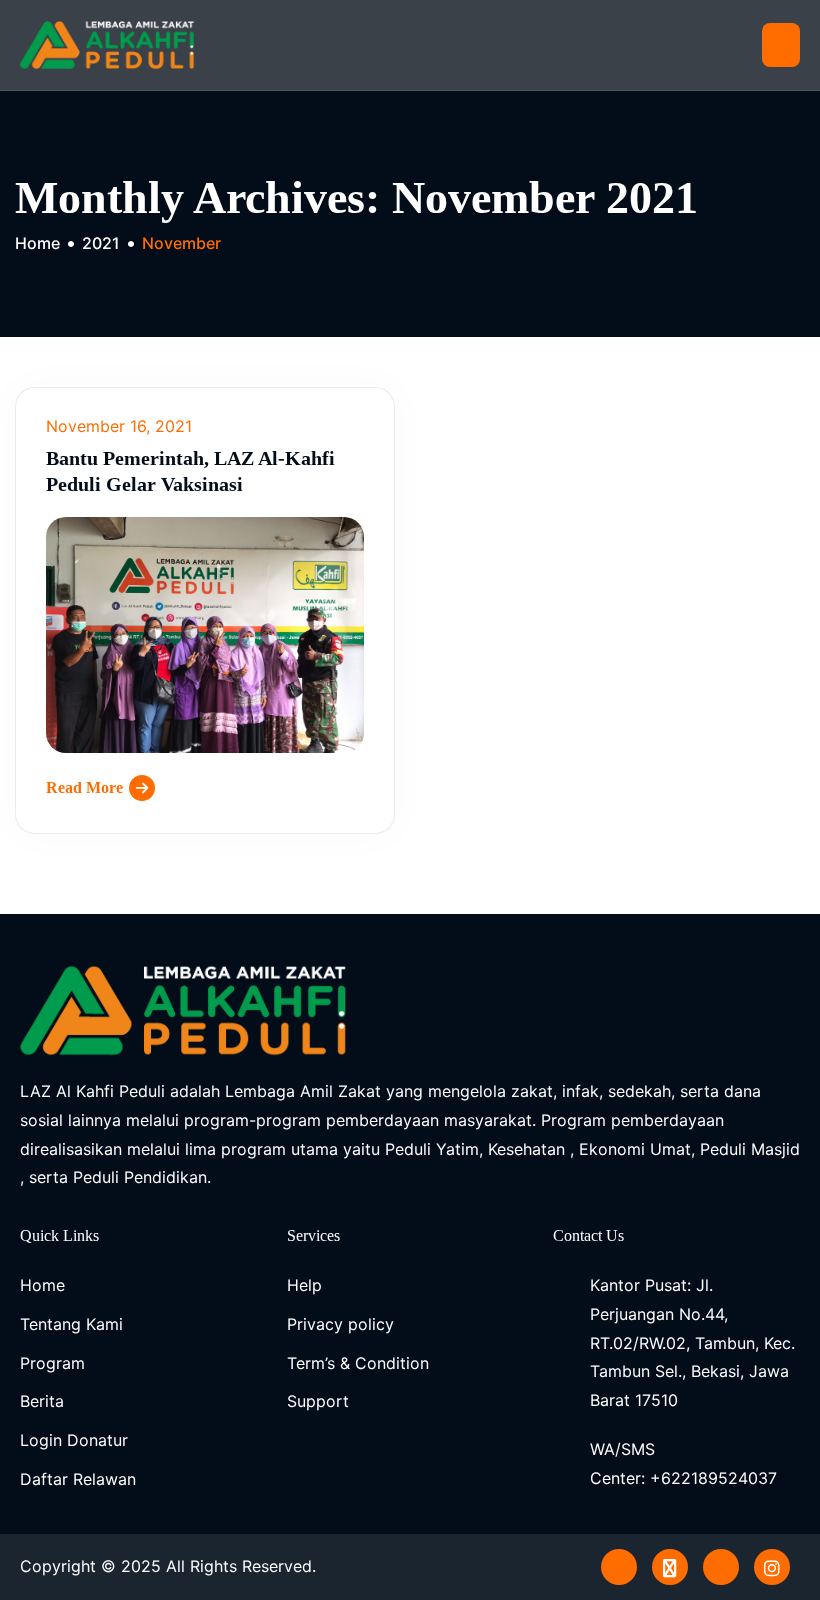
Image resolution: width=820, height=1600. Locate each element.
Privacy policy (340, 1324)
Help (304, 1285)
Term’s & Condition (358, 1363)
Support (318, 1401)
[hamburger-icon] (781, 45)
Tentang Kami (71, 1324)
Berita (42, 1401)
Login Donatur (74, 1440)
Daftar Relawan (78, 1479)
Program (52, 1363)
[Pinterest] (619, 1567)
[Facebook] (721, 1567)
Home (42, 1285)
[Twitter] (670, 1567)
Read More (84, 787)
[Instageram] (772, 1567)
